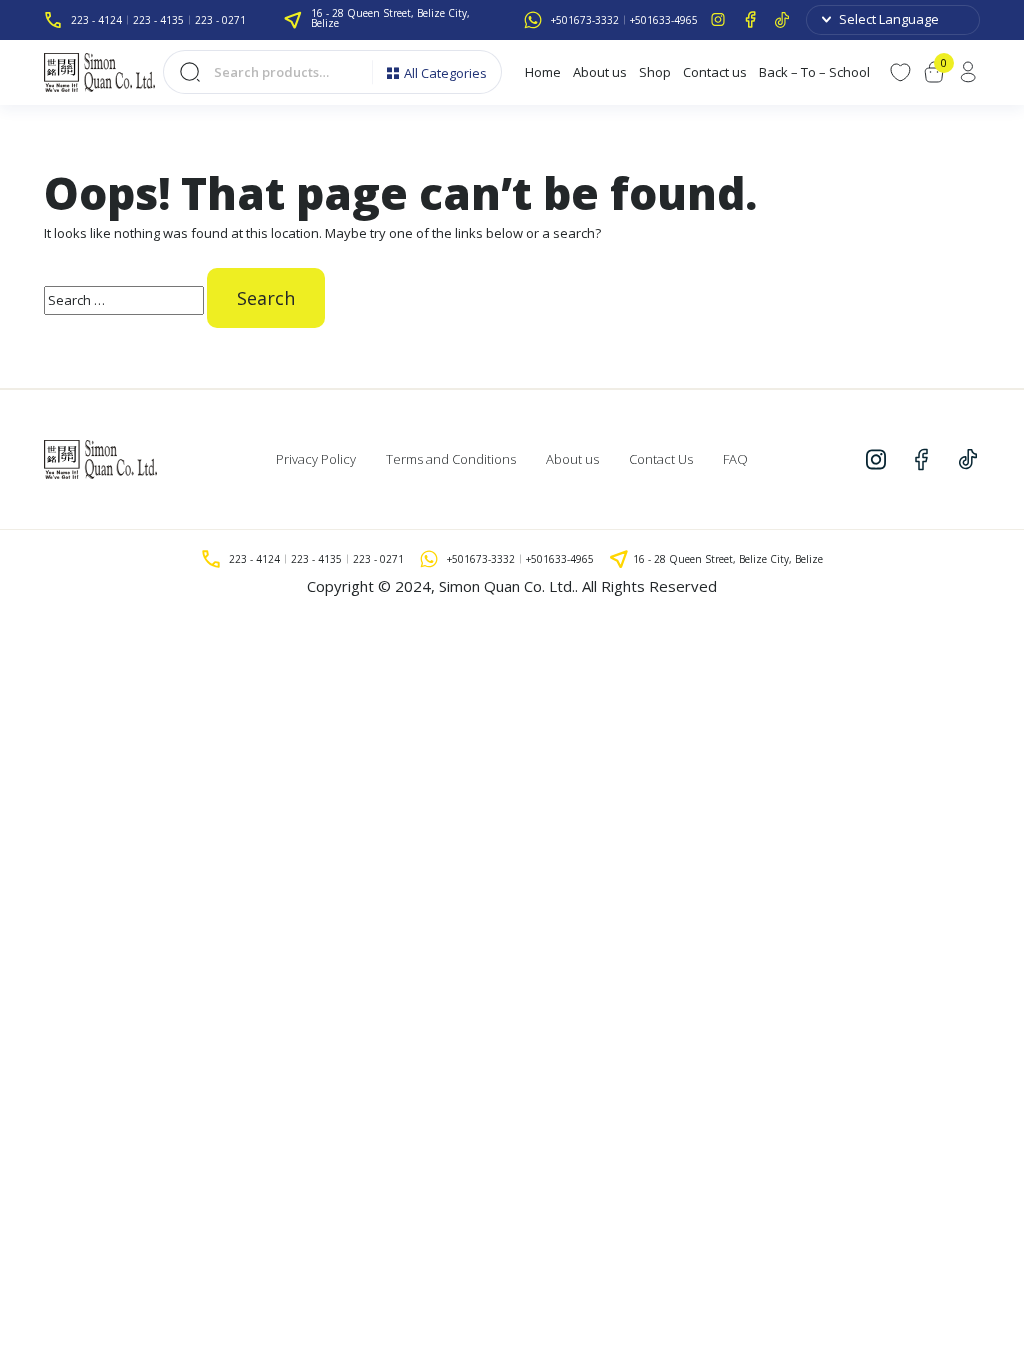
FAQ (735, 459)
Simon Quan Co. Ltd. (507, 586)
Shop (655, 72)
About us (600, 72)
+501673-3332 (585, 20)
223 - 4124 (96, 20)
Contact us (715, 72)
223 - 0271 (220, 20)
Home (543, 72)
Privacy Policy (316, 459)
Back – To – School (814, 72)
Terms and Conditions (451, 459)
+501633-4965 (664, 20)
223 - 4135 (158, 20)
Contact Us (661, 459)
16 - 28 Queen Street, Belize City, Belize (390, 18)
